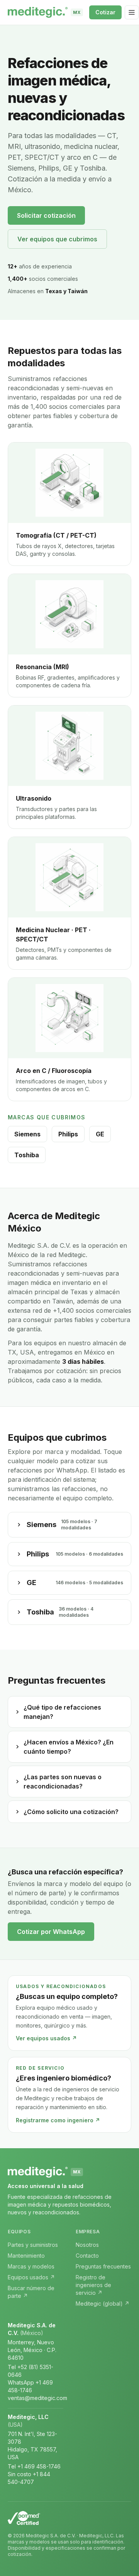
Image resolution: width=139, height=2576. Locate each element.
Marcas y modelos (31, 2266)
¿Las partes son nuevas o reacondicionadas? (63, 1782)
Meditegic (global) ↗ (103, 2304)
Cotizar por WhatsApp (51, 1932)
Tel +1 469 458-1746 (34, 2466)
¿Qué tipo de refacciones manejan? (62, 1712)
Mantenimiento (26, 2256)
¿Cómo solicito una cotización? (71, 1812)
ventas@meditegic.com (37, 2398)
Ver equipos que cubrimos (57, 239)
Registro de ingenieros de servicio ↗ (93, 2285)
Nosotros (87, 2245)
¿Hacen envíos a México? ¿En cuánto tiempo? (69, 1747)
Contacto (87, 2256)
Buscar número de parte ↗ (31, 2292)
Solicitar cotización (46, 215)
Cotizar (105, 12)
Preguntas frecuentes (103, 2266)
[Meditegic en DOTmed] (69, 2518)
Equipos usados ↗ (31, 2277)
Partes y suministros (33, 2245)
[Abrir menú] (132, 12)
